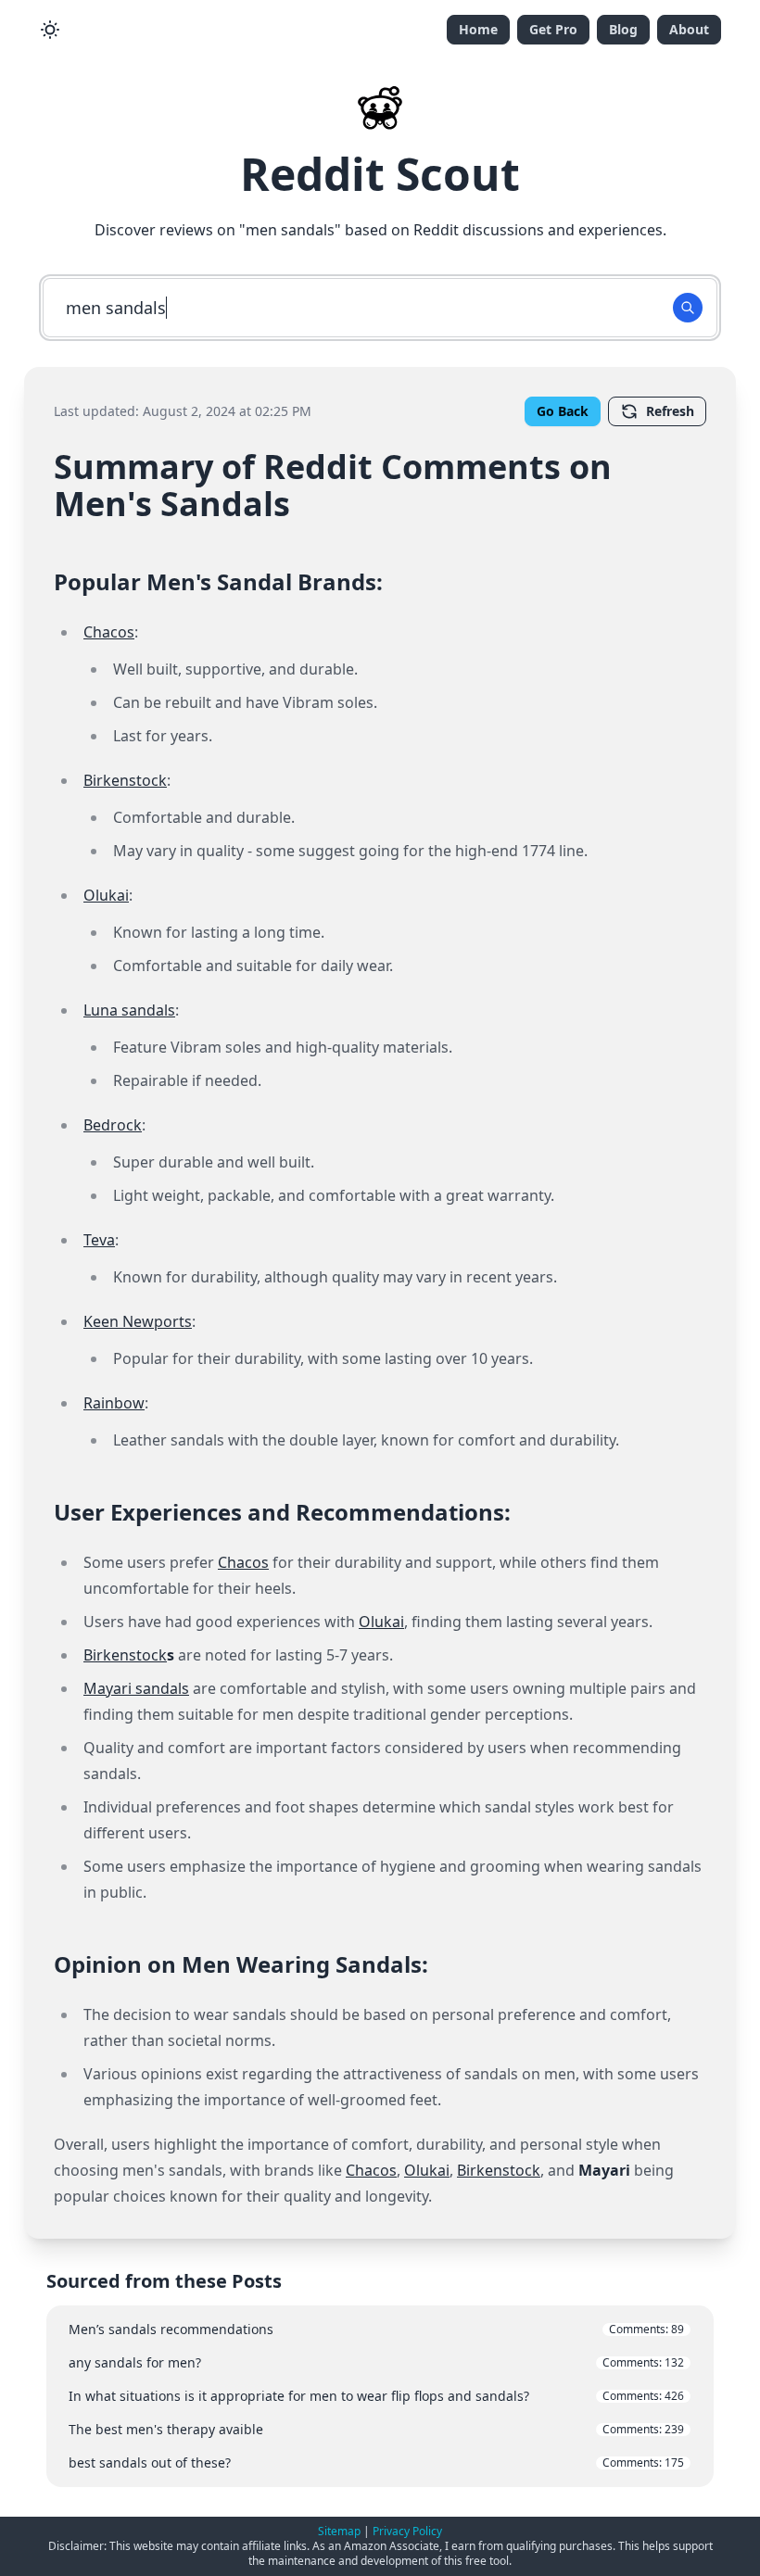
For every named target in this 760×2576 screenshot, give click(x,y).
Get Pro (553, 29)
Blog (623, 29)
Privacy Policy (407, 2531)
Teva (99, 1240)
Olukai (106, 895)
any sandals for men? (376, 2362)
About (689, 29)
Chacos (109, 632)
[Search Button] (688, 308)
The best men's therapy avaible (376, 2429)
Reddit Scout (380, 174)
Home (478, 29)
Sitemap (339, 2531)
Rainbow (114, 1403)
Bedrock (113, 1125)
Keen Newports (138, 1321)
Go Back (563, 411)
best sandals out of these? (376, 2462)
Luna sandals (129, 1010)
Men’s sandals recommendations (376, 2329)
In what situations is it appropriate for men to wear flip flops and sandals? (376, 2396)
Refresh (670, 411)
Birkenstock (125, 780)
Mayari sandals (136, 1688)
